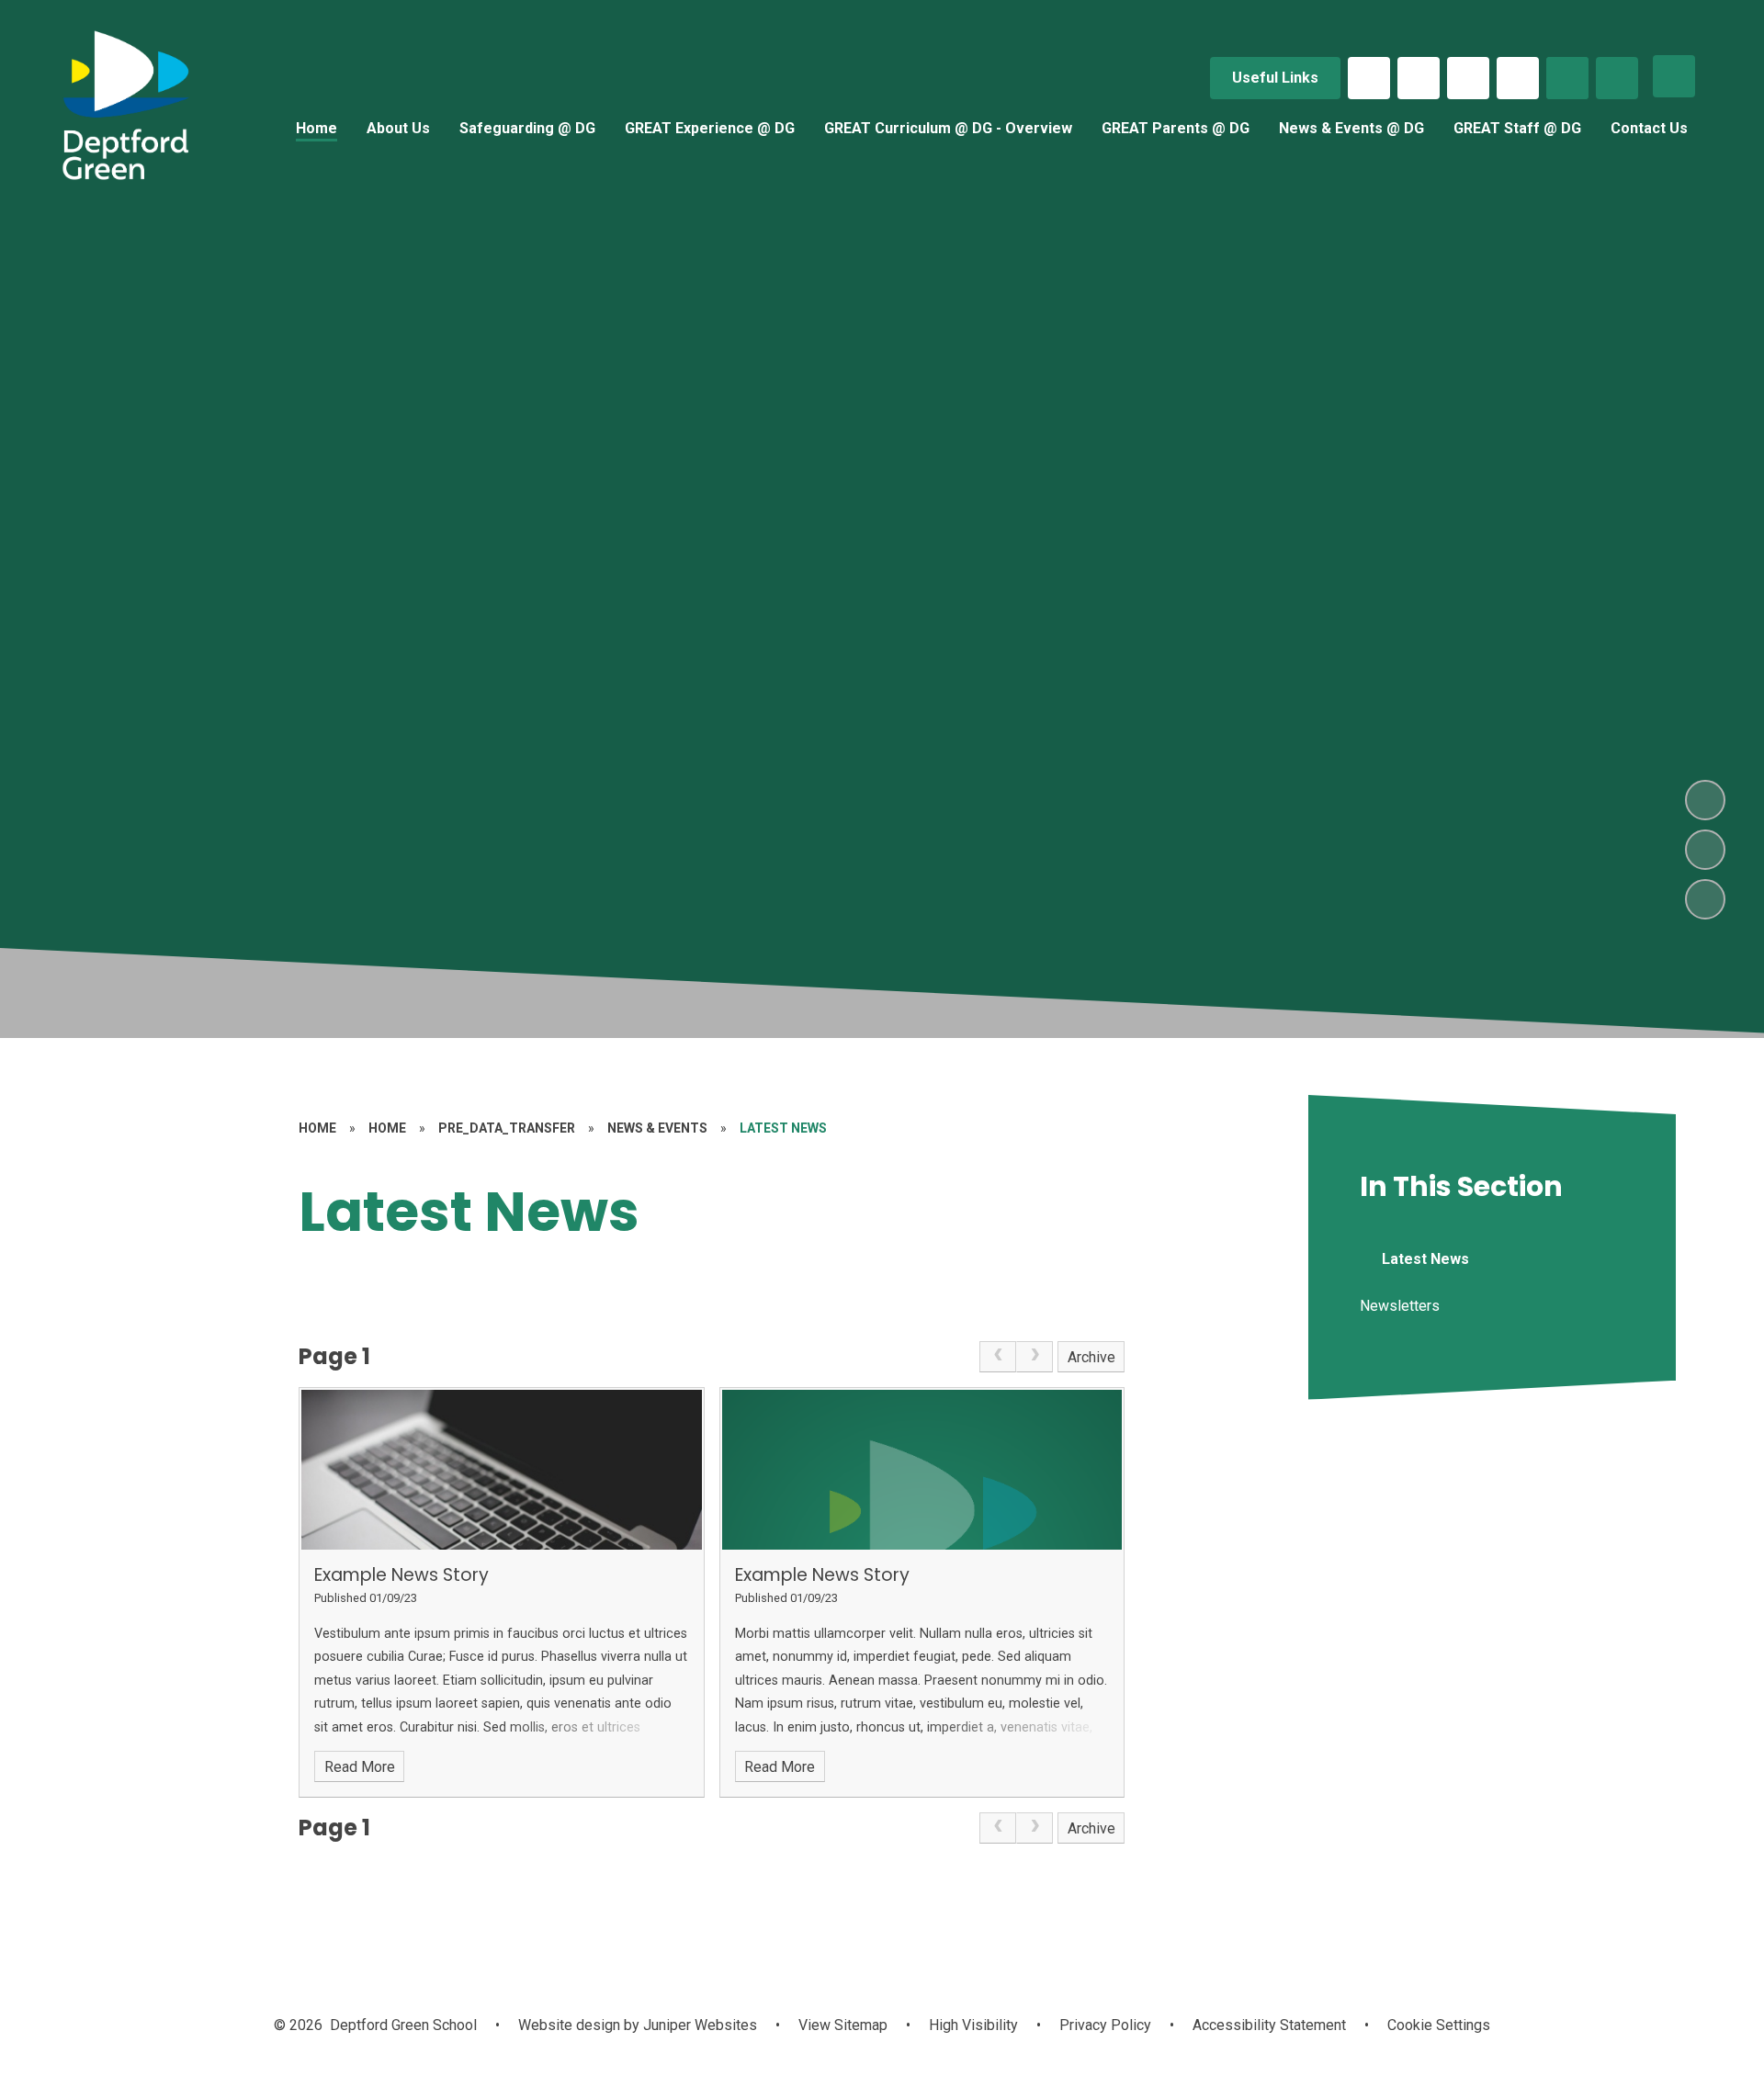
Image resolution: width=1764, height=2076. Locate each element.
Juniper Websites (698, 2025)
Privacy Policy (1105, 2025)
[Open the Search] (1567, 78)
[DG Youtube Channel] (1518, 78)
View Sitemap (843, 2025)
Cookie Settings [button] (1439, 2025)
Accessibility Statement (1269, 2025)
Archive (1091, 1357)
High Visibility (973, 2025)
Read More (360, 1767)
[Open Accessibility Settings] (1617, 78)
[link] (998, 1357)
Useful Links (1275, 78)
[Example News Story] (502, 1470)
